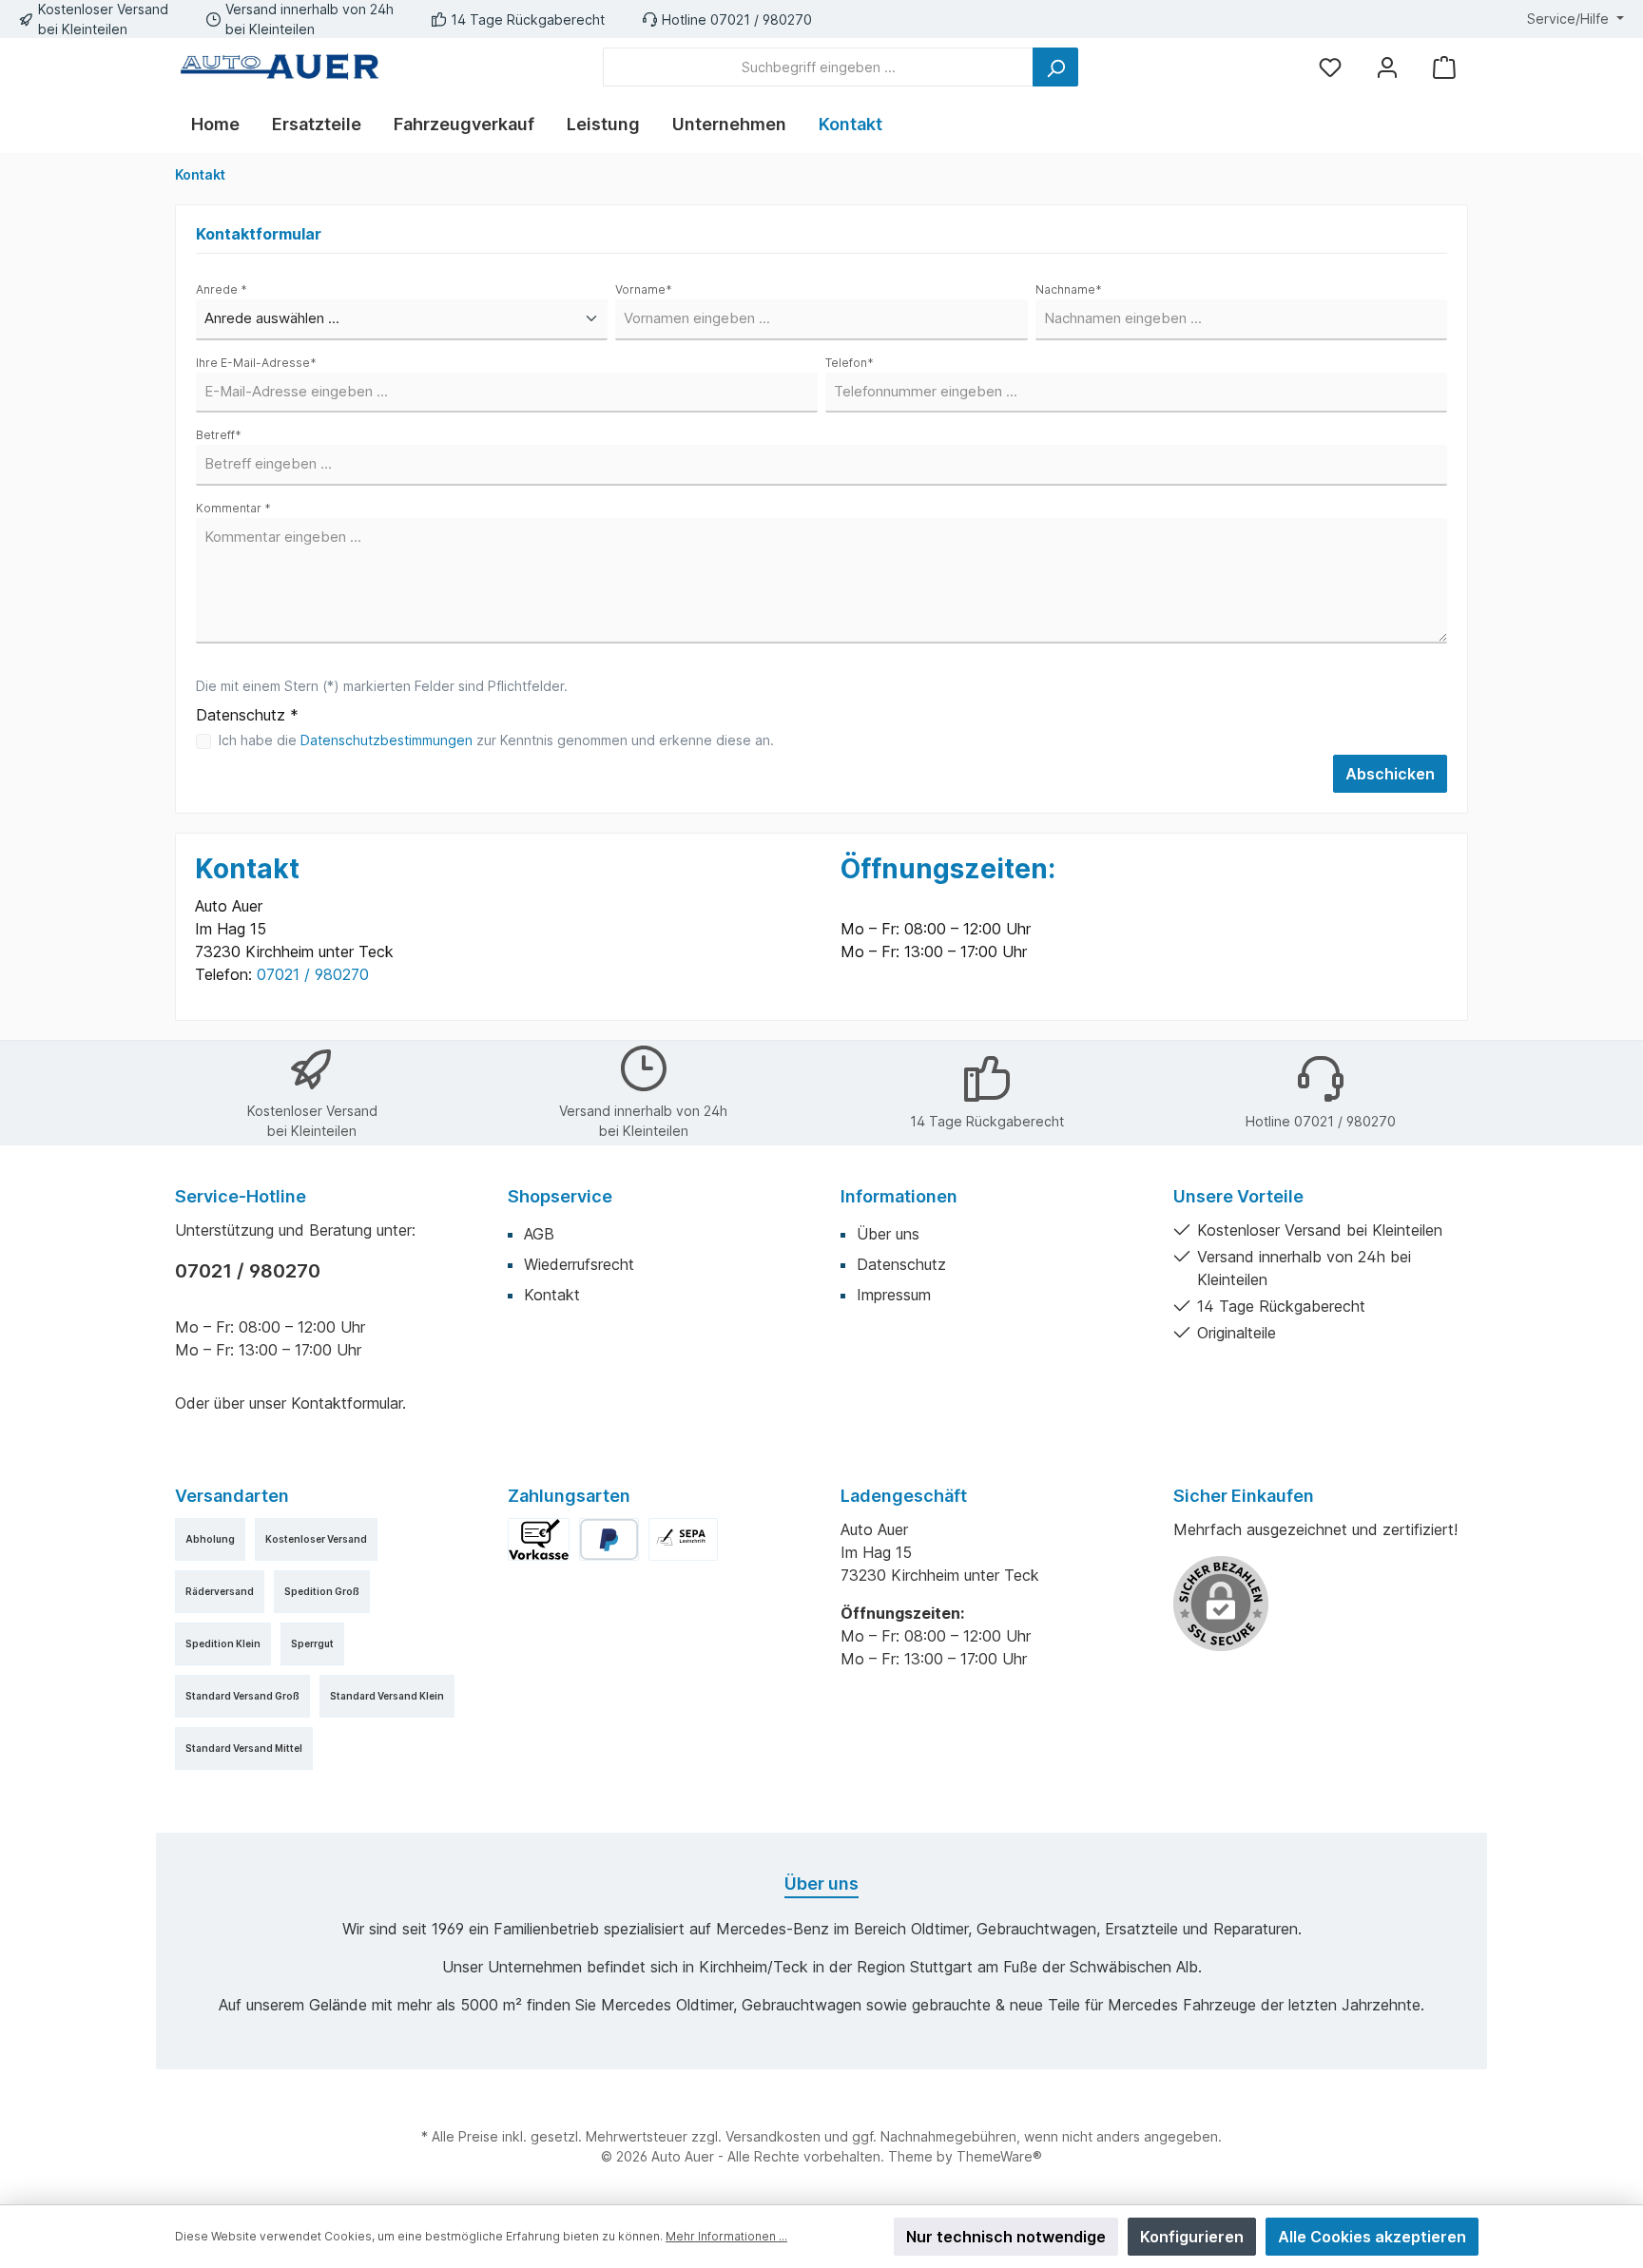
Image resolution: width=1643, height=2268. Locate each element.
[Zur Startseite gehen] (280, 67)
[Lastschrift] (683, 1539)
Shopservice (560, 1196)
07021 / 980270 (313, 974)
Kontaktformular (347, 1403)
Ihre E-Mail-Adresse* (256, 363)
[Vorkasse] (539, 1539)
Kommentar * (233, 508)
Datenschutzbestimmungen (387, 740)
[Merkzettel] (1330, 67)
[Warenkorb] (1444, 67)
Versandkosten (773, 2136)
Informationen (899, 1196)
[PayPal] (609, 1539)
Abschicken (1390, 774)
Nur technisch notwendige (1006, 2237)
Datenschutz (901, 1264)
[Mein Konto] (1387, 67)
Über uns (888, 1234)
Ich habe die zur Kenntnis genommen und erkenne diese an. (496, 740)
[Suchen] (1055, 67)
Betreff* (219, 435)
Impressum (894, 1295)
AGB (539, 1234)
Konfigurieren (1192, 2237)
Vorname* (644, 289)
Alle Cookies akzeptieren (1372, 2237)
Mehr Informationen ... (726, 2236)
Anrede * (222, 289)
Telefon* (850, 363)
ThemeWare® (999, 2156)
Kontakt (552, 1295)
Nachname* (1069, 289)
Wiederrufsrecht (579, 1264)
